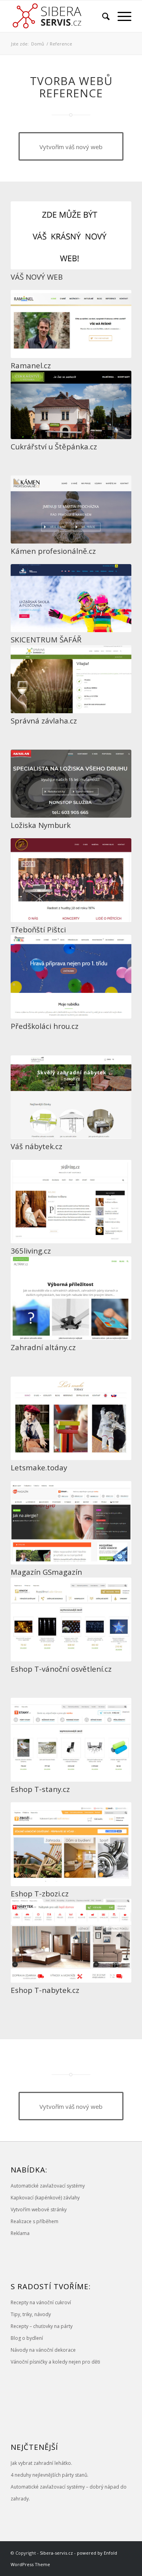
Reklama (20, 2233)
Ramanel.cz (31, 365)
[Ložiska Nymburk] (71, 784)
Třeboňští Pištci (38, 929)
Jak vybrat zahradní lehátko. (41, 2463)
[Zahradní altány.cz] (71, 1298)
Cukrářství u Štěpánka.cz (54, 446)
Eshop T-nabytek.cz (45, 1990)
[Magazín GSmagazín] (71, 1523)
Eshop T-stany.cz (40, 1789)
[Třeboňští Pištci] (71, 880)
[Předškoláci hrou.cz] (71, 977)
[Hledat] (102, 16)
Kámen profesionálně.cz (53, 551)
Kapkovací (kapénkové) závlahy (45, 2198)
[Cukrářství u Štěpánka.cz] (71, 405)
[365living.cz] (71, 1202)
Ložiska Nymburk (41, 825)
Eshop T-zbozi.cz (40, 1893)
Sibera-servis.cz (56, 2553)
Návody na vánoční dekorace (43, 2350)
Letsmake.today (39, 1467)
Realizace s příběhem (35, 2221)
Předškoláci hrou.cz (45, 1026)
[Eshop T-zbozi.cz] (71, 1844)
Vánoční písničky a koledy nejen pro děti (55, 2362)
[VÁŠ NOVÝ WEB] (71, 235)
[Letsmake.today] (71, 1419)
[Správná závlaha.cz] (71, 679)
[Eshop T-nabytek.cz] (71, 1941)
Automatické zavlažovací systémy (48, 2186)
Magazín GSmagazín (46, 1572)
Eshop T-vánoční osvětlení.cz (61, 1669)
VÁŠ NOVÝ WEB (37, 277)
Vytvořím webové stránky (39, 2209)
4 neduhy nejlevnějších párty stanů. (50, 2475)
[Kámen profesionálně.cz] (71, 510)
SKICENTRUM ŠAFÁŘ (46, 639)
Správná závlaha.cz (44, 721)
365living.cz (31, 1251)
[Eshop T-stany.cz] (71, 1740)
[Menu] (121, 16)
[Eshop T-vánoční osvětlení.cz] (71, 1619)
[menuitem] (102, 16)
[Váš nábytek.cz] (71, 1097)
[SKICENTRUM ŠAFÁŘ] (71, 598)
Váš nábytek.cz (36, 1146)
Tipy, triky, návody (31, 2314)
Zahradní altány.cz (43, 1347)
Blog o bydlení (27, 2338)
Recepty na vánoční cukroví (41, 2302)
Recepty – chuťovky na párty (42, 2326)
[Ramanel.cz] (71, 324)
